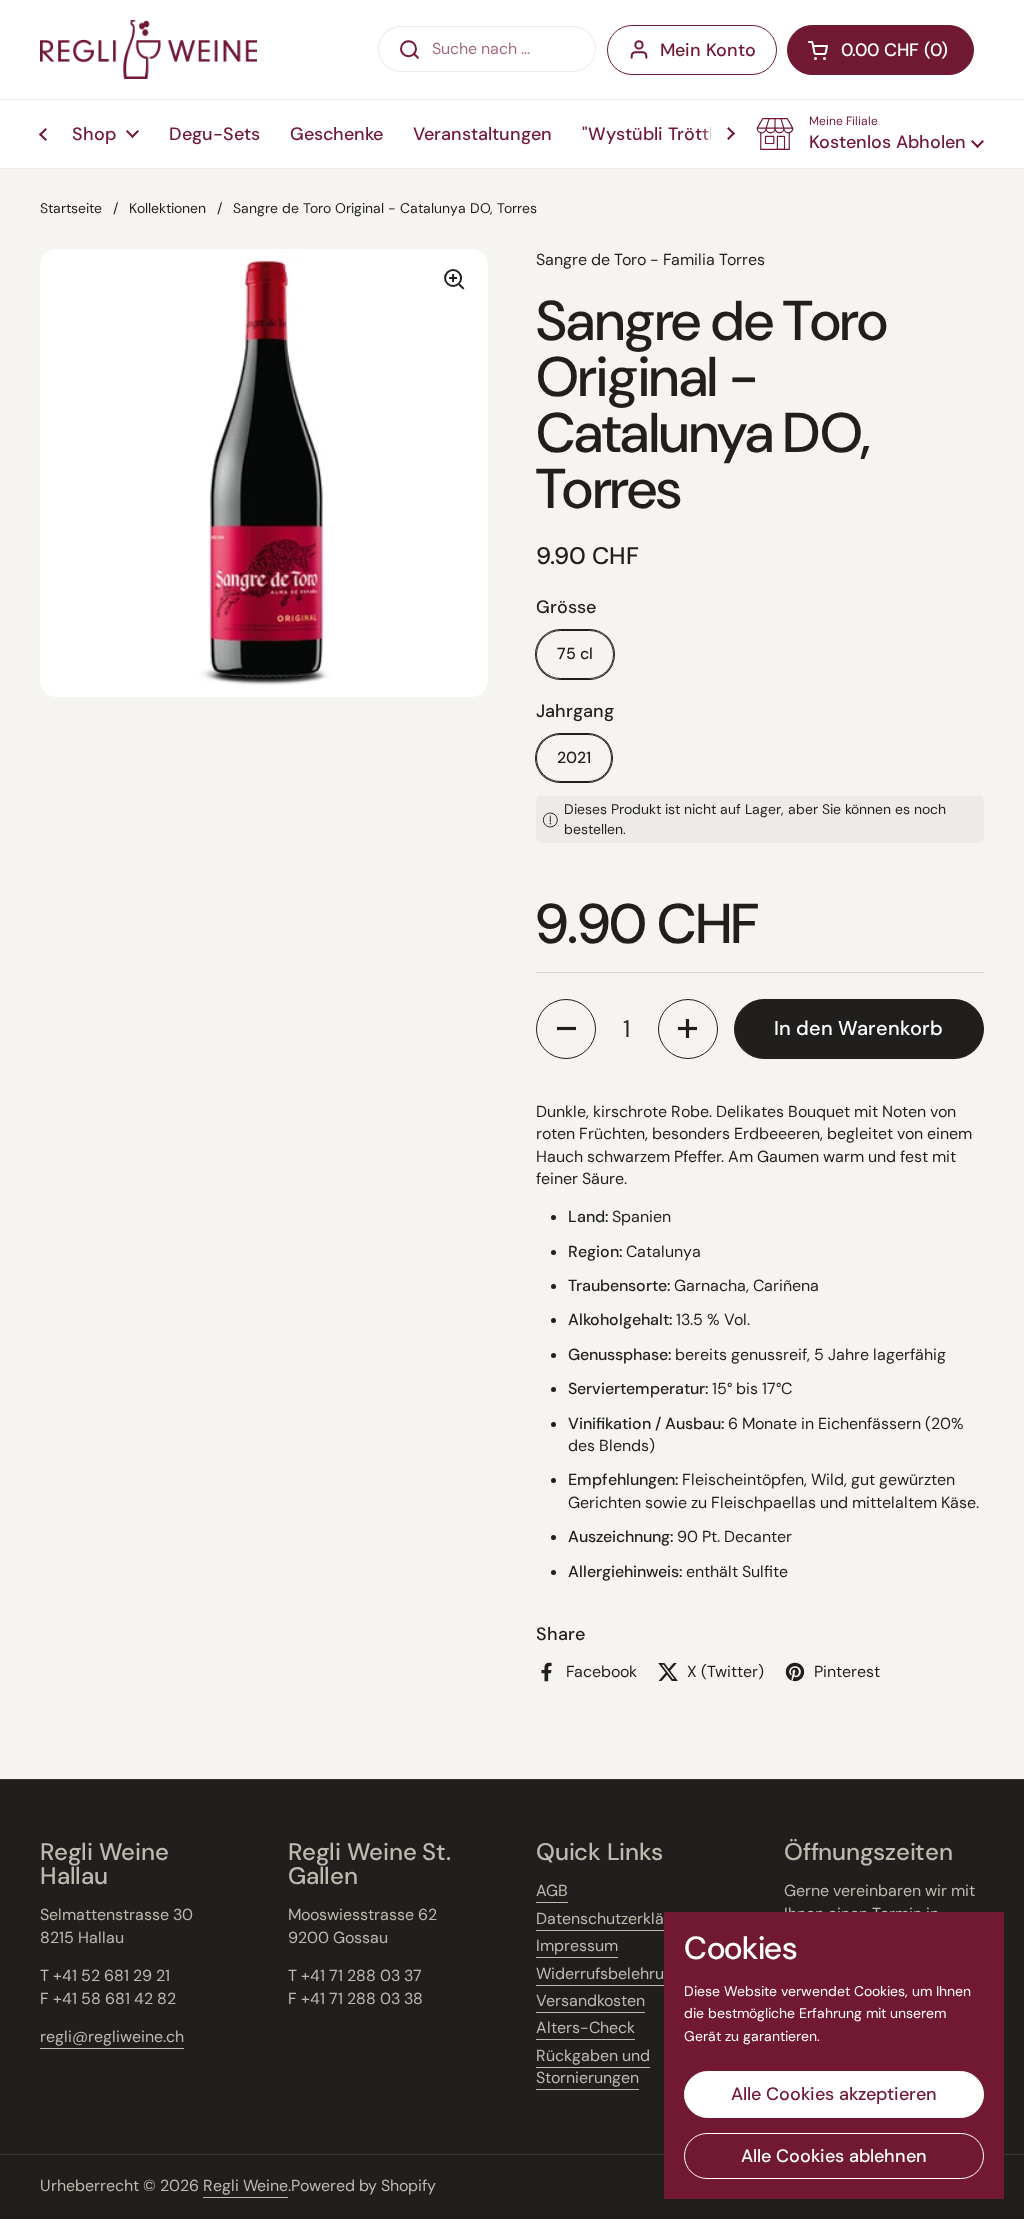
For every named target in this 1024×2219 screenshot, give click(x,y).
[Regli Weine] (148, 49)
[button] (870, 134)
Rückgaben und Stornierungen (593, 2066)
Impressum (577, 1945)
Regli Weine (245, 2185)
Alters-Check (585, 2027)
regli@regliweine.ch (112, 2036)
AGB (552, 1890)
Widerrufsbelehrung (609, 1973)
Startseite (71, 208)
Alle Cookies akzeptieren (834, 2094)
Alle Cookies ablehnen (834, 2156)
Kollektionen (167, 208)
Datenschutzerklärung (616, 1918)
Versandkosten (590, 2000)
